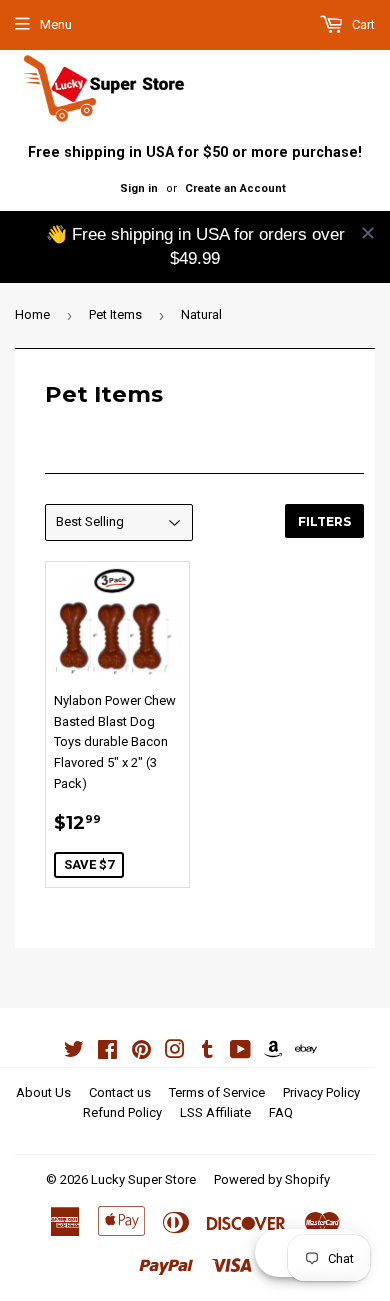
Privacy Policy (321, 1092)
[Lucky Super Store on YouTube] (240, 1052)
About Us (43, 1092)
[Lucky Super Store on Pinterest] (141, 1052)
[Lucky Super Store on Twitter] (74, 1052)
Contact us (120, 1092)
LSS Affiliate (215, 1112)
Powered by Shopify (272, 1179)
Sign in (139, 188)
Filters (324, 521)
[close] (368, 233)
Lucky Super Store (143, 1179)
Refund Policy (122, 1112)
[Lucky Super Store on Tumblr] (207, 1052)
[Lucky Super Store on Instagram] (175, 1052)
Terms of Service (217, 1092)
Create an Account (235, 188)
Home (32, 314)
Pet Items (115, 314)
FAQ (281, 1112)
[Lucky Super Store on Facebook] (107, 1052)
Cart (362, 24)
